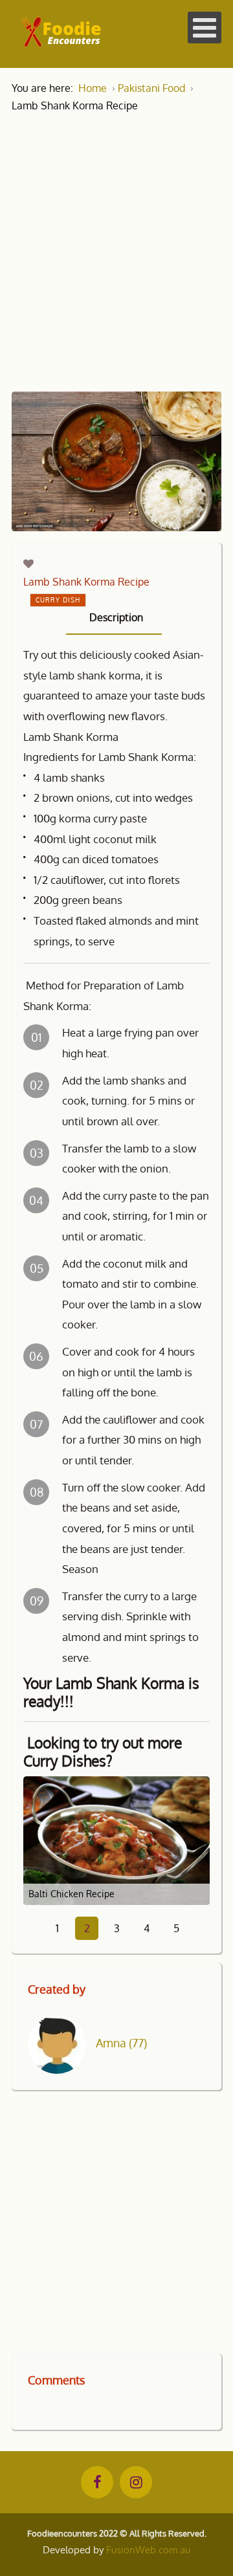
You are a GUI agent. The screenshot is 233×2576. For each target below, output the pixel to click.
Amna (121, 2043)
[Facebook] (97, 2482)
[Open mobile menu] (205, 28)
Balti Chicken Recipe (72, 1894)
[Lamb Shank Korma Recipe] (116, 461)
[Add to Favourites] (28, 564)
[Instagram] (136, 2482)
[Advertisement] (116, 243)
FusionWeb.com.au (148, 2550)
